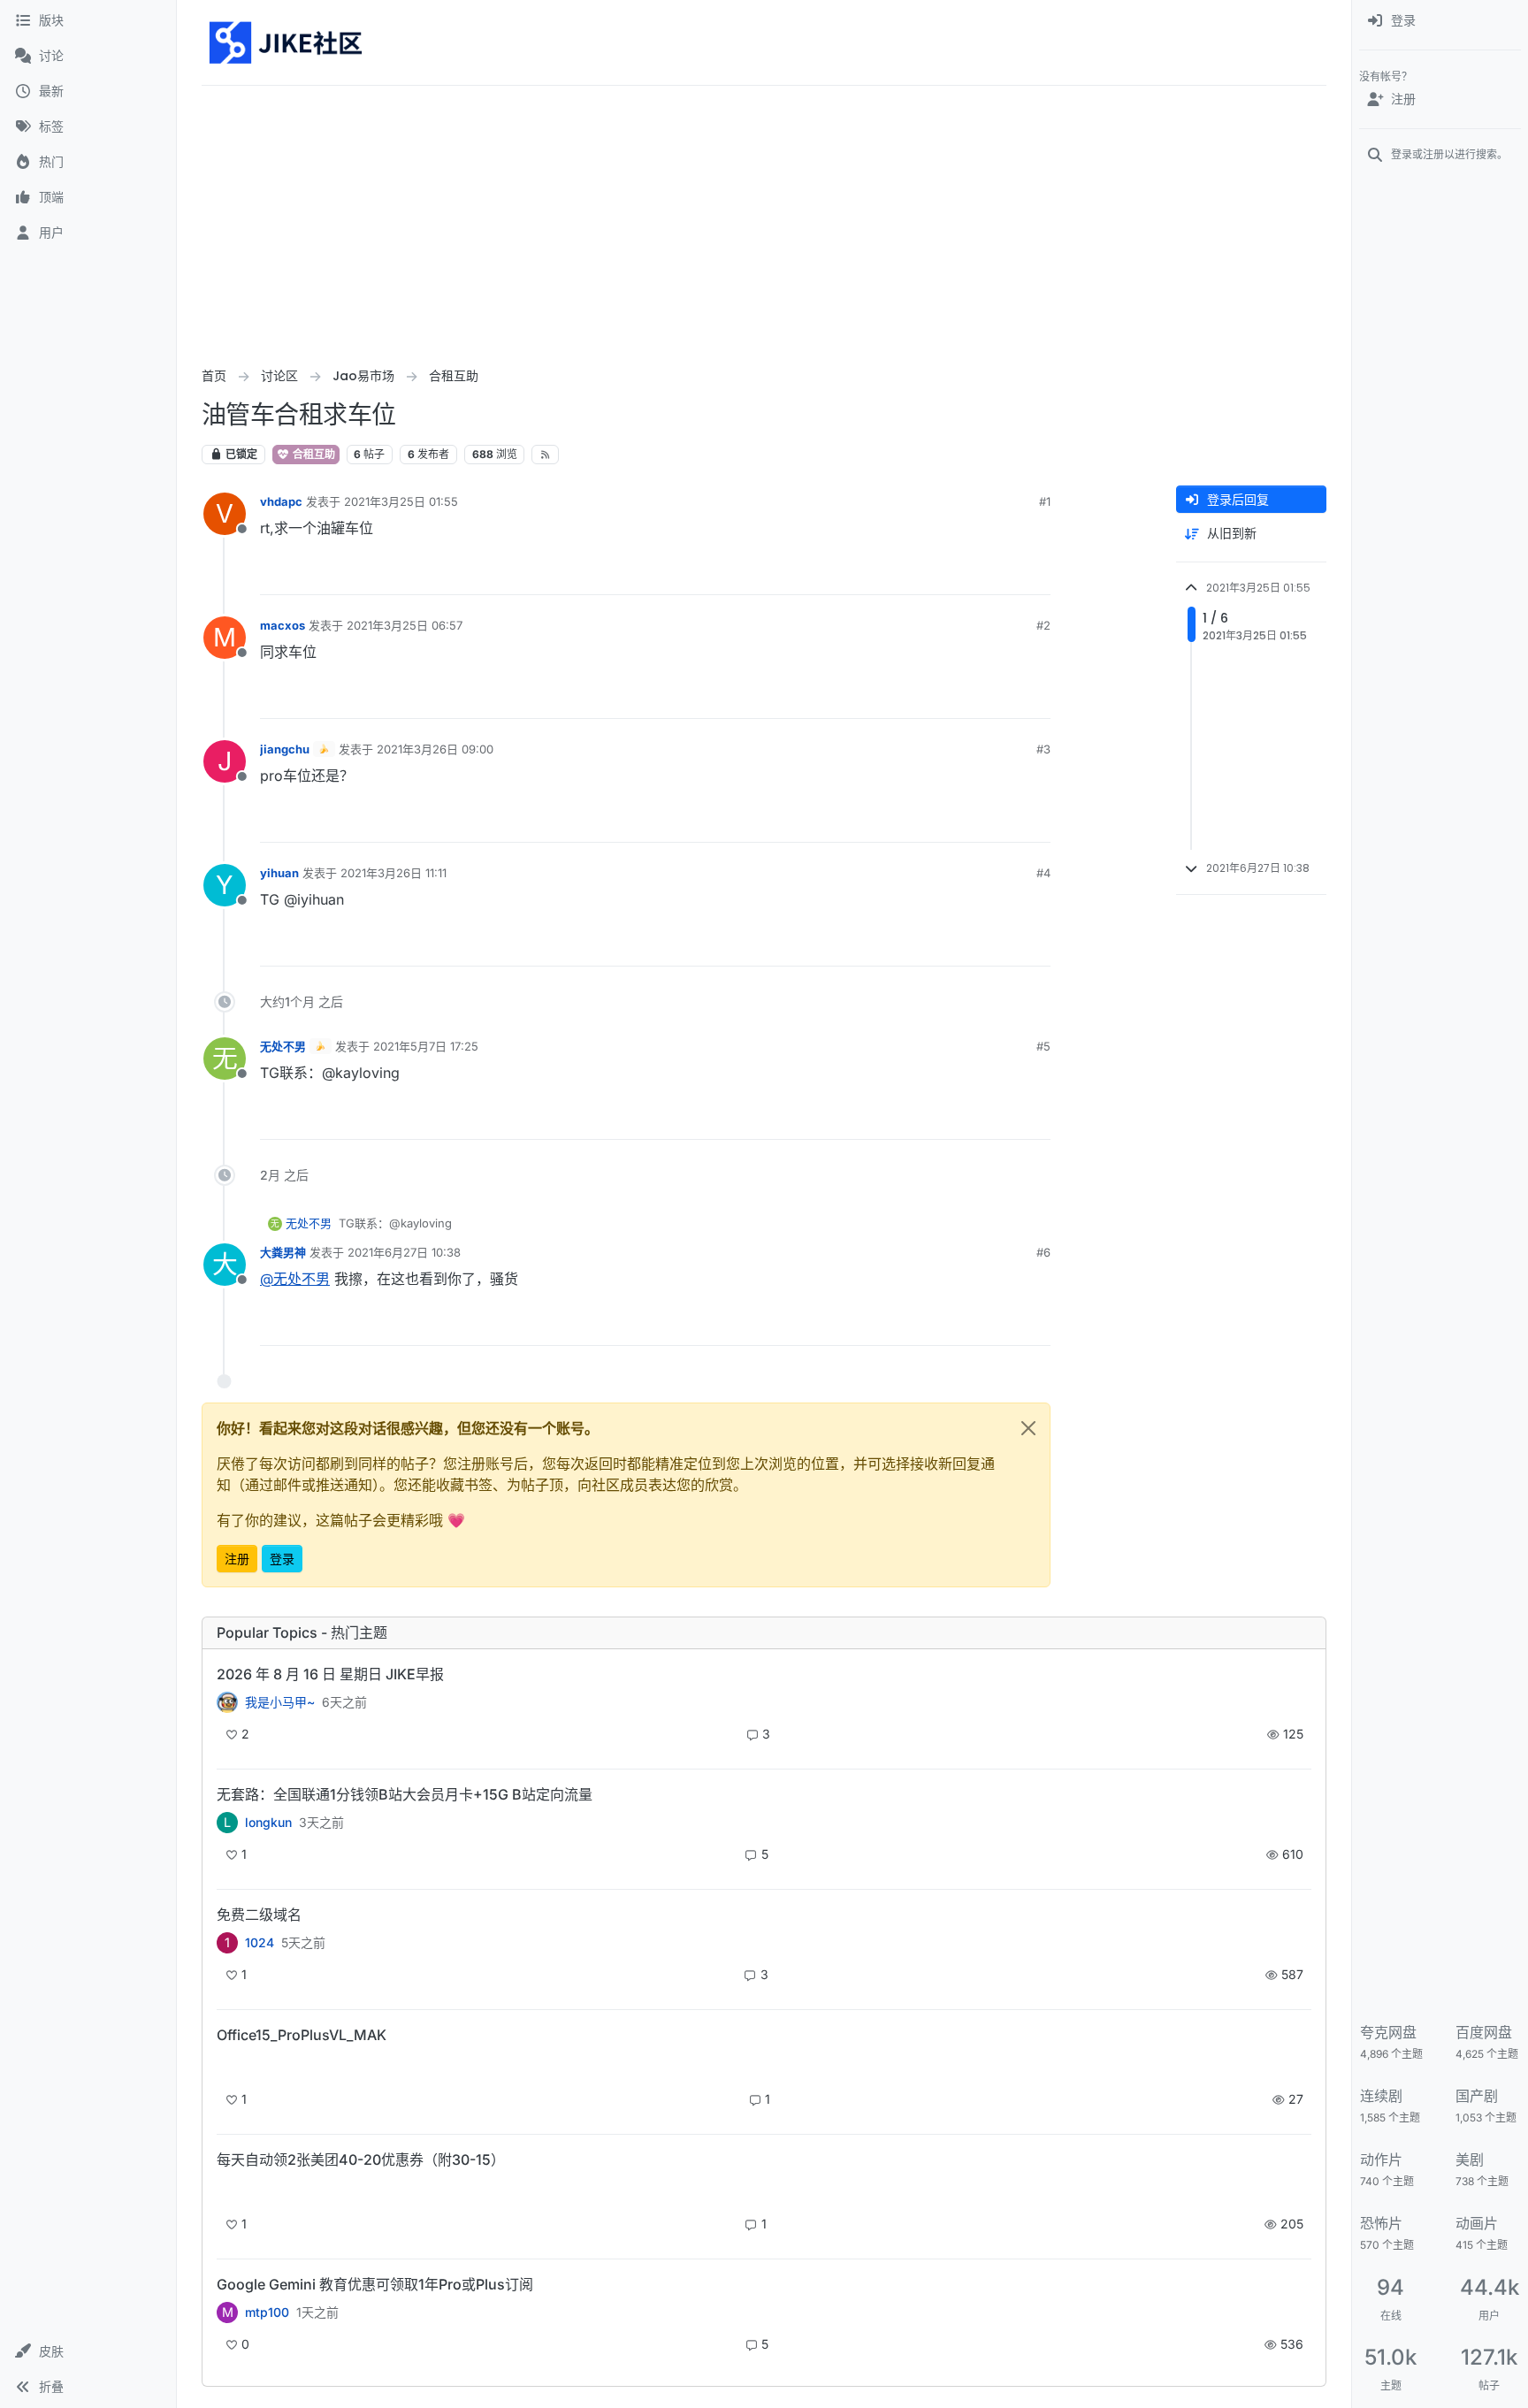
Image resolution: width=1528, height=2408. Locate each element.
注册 (237, 1559)
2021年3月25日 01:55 (401, 501)
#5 (1043, 1046)
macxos (283, 625)
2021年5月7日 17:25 (426, 1046)
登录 (282, 1559)
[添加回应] (903, 573)
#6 (1043, 1252)
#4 (1043, 873)
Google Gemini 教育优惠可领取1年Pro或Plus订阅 (375, 2284)
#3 (1043, 749)
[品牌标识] (287, 42)
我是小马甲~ (280, 1702)
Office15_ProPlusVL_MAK (302, 2035)
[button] (88, 2351)
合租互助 (313, 454)
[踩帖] (1000, 573)
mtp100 (267, 2312)
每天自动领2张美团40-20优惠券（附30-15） (361, 2160)
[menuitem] (1440, 21)
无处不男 (283, 1046)
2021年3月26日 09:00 (435, 749)
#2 (1043, 625)
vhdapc (281, 501)
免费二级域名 (259, 1915)
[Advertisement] (764, 218)
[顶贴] (938, 573)
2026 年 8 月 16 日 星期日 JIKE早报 (330, 1674)
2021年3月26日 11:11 (393, 873)
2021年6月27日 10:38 (404, 1252)
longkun (268, 1823)
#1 (1045, 501)
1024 (260, 1943)
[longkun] (227, 2190)
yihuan (279, 873)
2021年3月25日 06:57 (405, 625)
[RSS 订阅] (545, 455)
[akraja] (227, 2065)
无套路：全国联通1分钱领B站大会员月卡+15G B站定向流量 (405, 1794)
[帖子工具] (1035, 573)
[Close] (1028, 1428)
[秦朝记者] (227, 1702)
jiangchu (285, 749)
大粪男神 (283, 1252)
